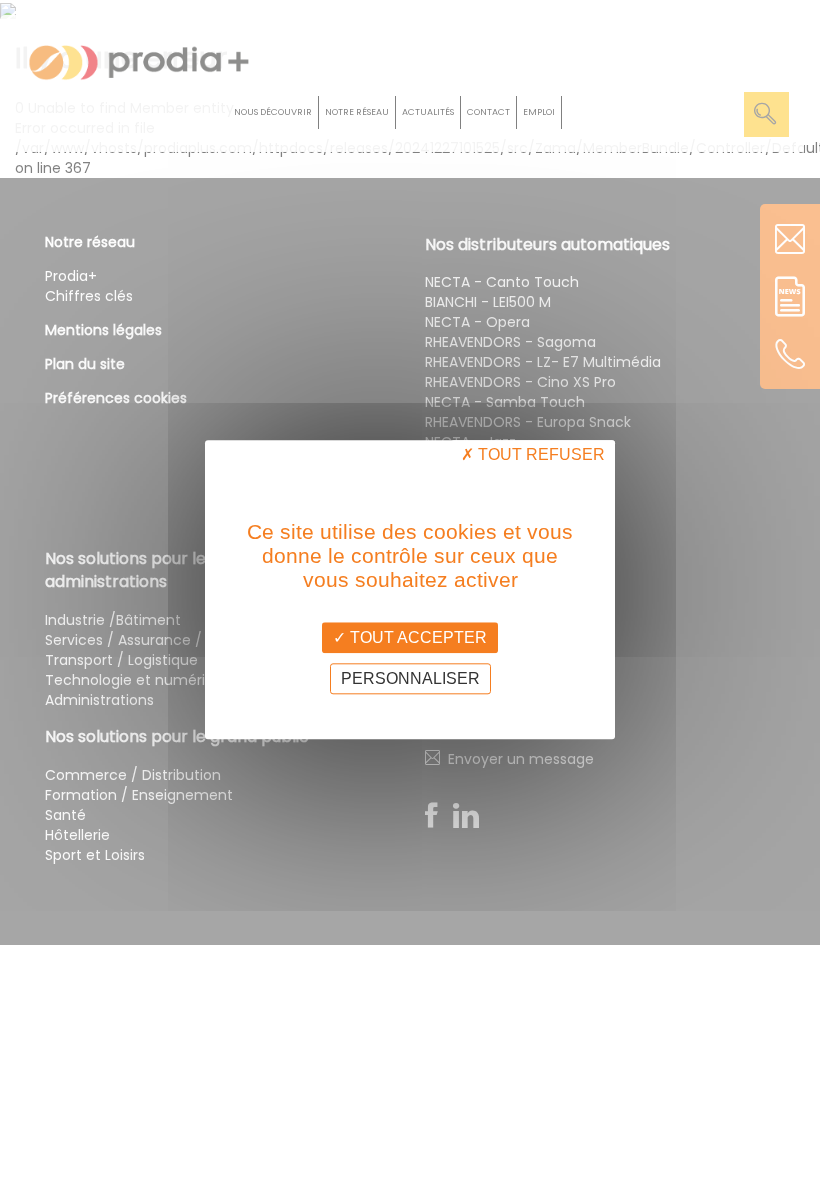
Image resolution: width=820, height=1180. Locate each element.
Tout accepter (416, 637)
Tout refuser (539, 454)
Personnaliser (410, 679)
